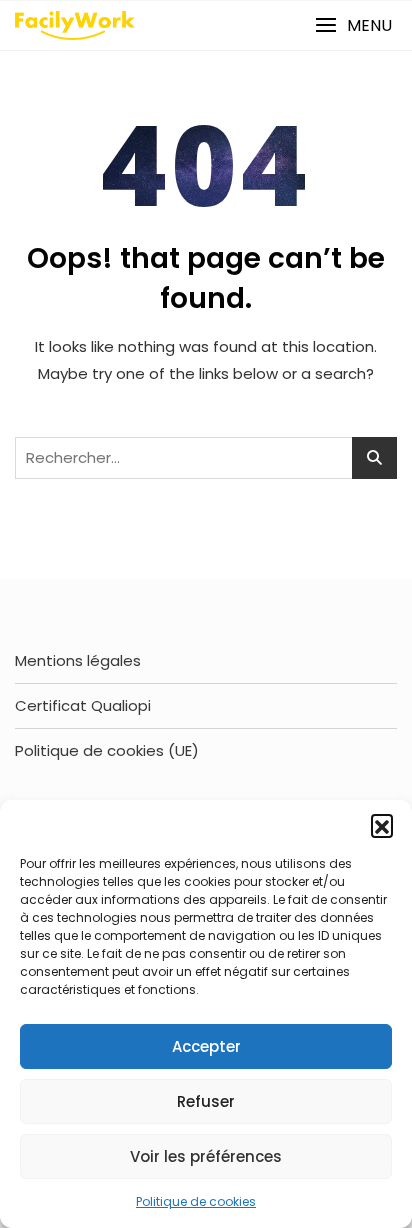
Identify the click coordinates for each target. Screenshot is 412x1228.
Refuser (206, 1101)
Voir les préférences (206, 1156)
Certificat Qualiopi (83, 705)
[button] (382, 825)
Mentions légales (78, 660)
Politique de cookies (196, 1201)
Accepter (206, 1046)
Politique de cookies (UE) (107, 750)
